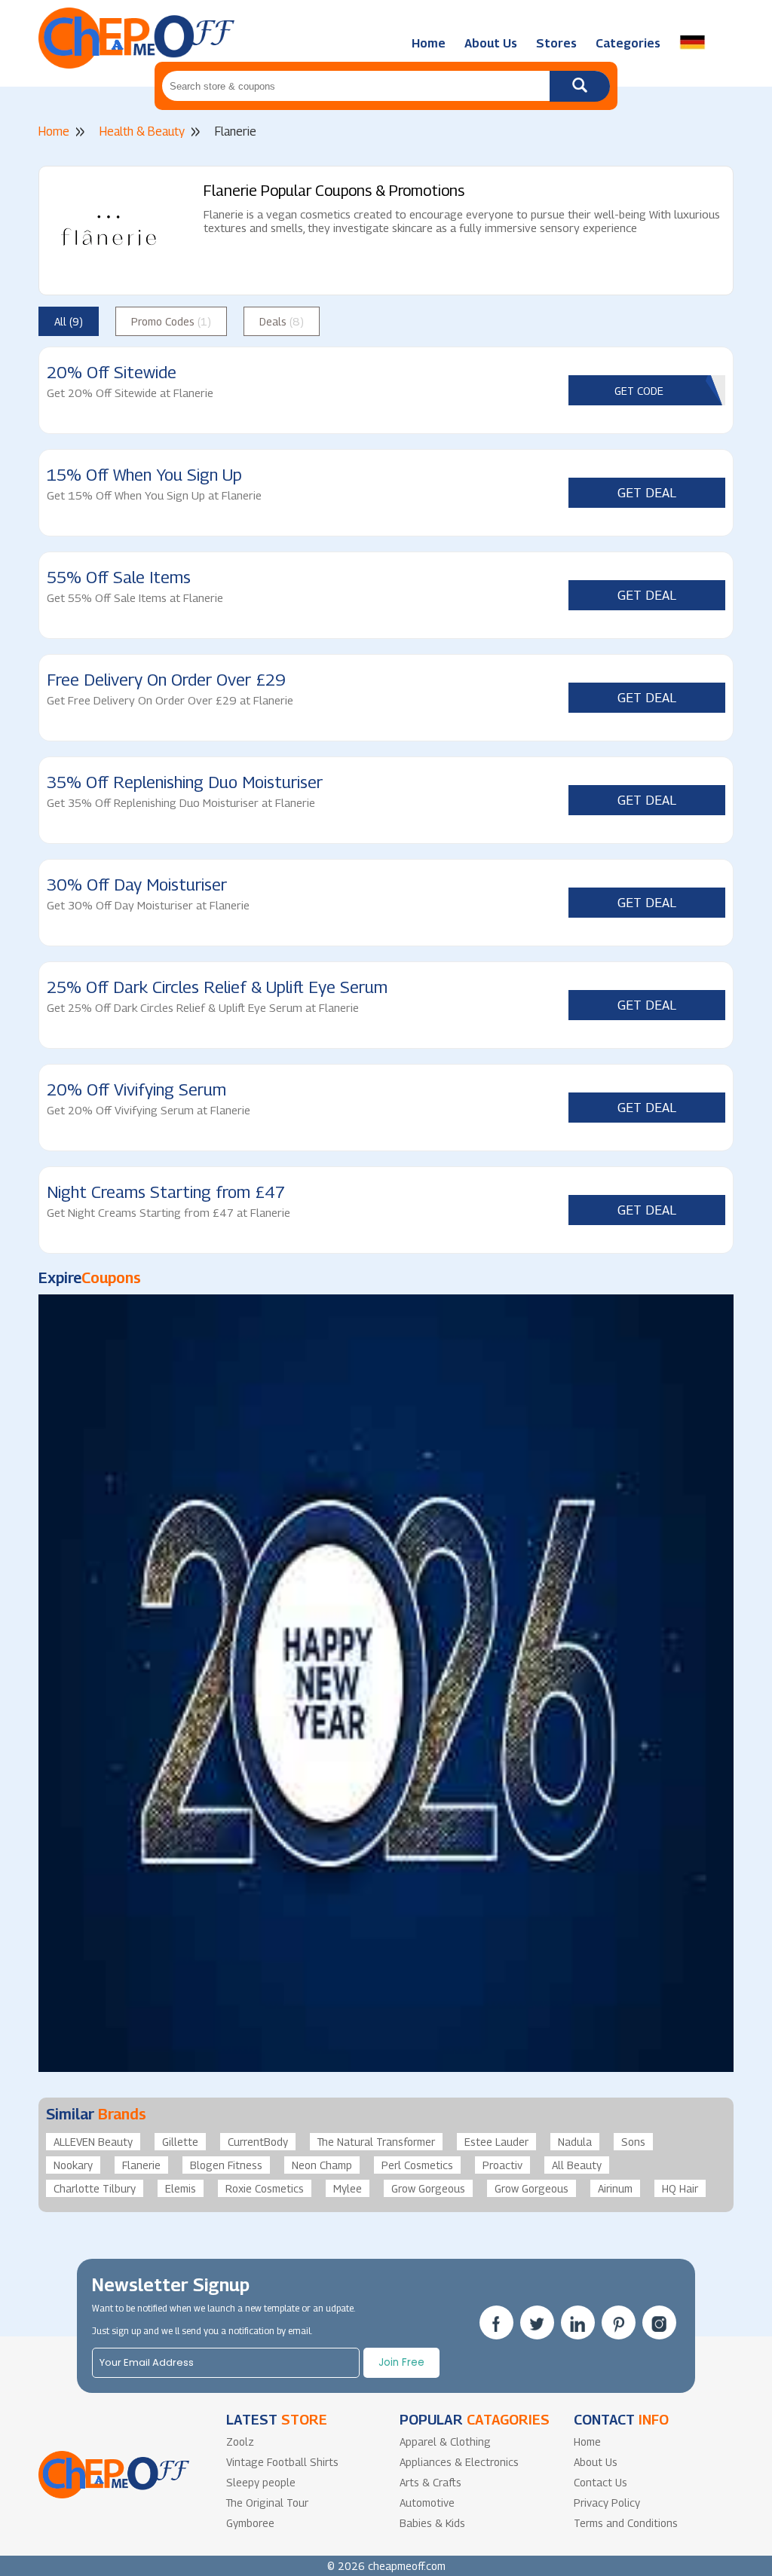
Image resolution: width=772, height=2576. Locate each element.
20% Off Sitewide (112, 372)
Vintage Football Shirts (282, 2462)
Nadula (575, 2142)
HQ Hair (680, 2188)
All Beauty (577, 2165)
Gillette (180, 2142)
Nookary (73, 2165)
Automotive (427, 2503)
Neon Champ (322, 2165)
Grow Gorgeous (428, 2188)
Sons (633, 2142)
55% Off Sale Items (119, 577)
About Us (491, 43)
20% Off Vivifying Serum (136, 1089)
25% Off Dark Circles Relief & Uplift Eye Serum (217, 987)
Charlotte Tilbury (95, 2188)
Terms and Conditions (626, 2523)
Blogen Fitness (226, 2165)
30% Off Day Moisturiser (137, 885)
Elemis (181, 2188)
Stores (556, 43)
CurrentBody (258, 2142)
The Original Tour (267, 2503)
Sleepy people (261, 2482)
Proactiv (502, 2165)
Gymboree (250, 2523)
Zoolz (240, 2442)
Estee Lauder (496, 2142)
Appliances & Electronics (459, 2462)
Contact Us (600, 2482)
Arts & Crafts (430, 2482)
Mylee (348, 2188)
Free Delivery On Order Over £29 (166, 680)
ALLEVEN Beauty (93, 2142)
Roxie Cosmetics (265, 2188)
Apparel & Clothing (445, 2442)
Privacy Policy (607, 2503)
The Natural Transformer (376, 2142)
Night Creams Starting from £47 (166, 1192)
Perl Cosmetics (417, 2165)
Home (429, 43)
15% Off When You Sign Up (144, 475)
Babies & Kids (432, 2523)
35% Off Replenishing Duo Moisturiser (185, 782)
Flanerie (141, 2165)
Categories (628, 43)
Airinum (615, 2188)
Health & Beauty (142, 131)
